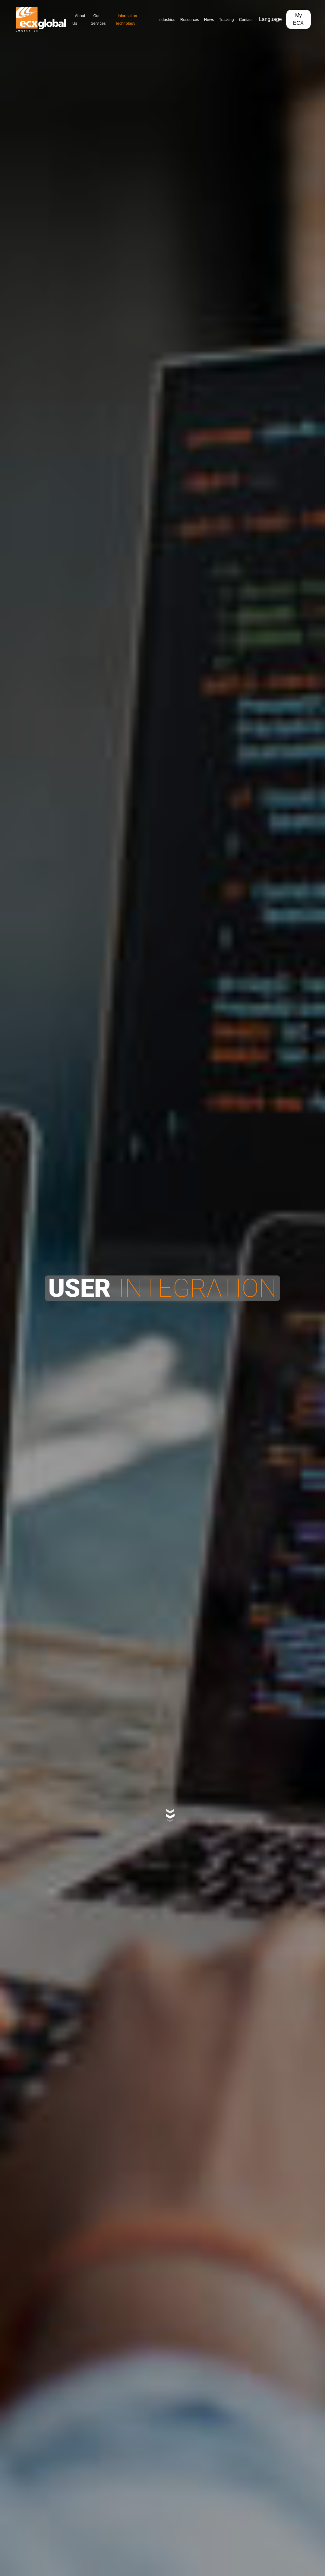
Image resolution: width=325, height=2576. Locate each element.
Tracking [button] (226, 19)
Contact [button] (249, 19)
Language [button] (276, 19)
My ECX (302, 19)
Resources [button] (181, 19)
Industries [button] (153, 19)
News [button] (205, 19)
